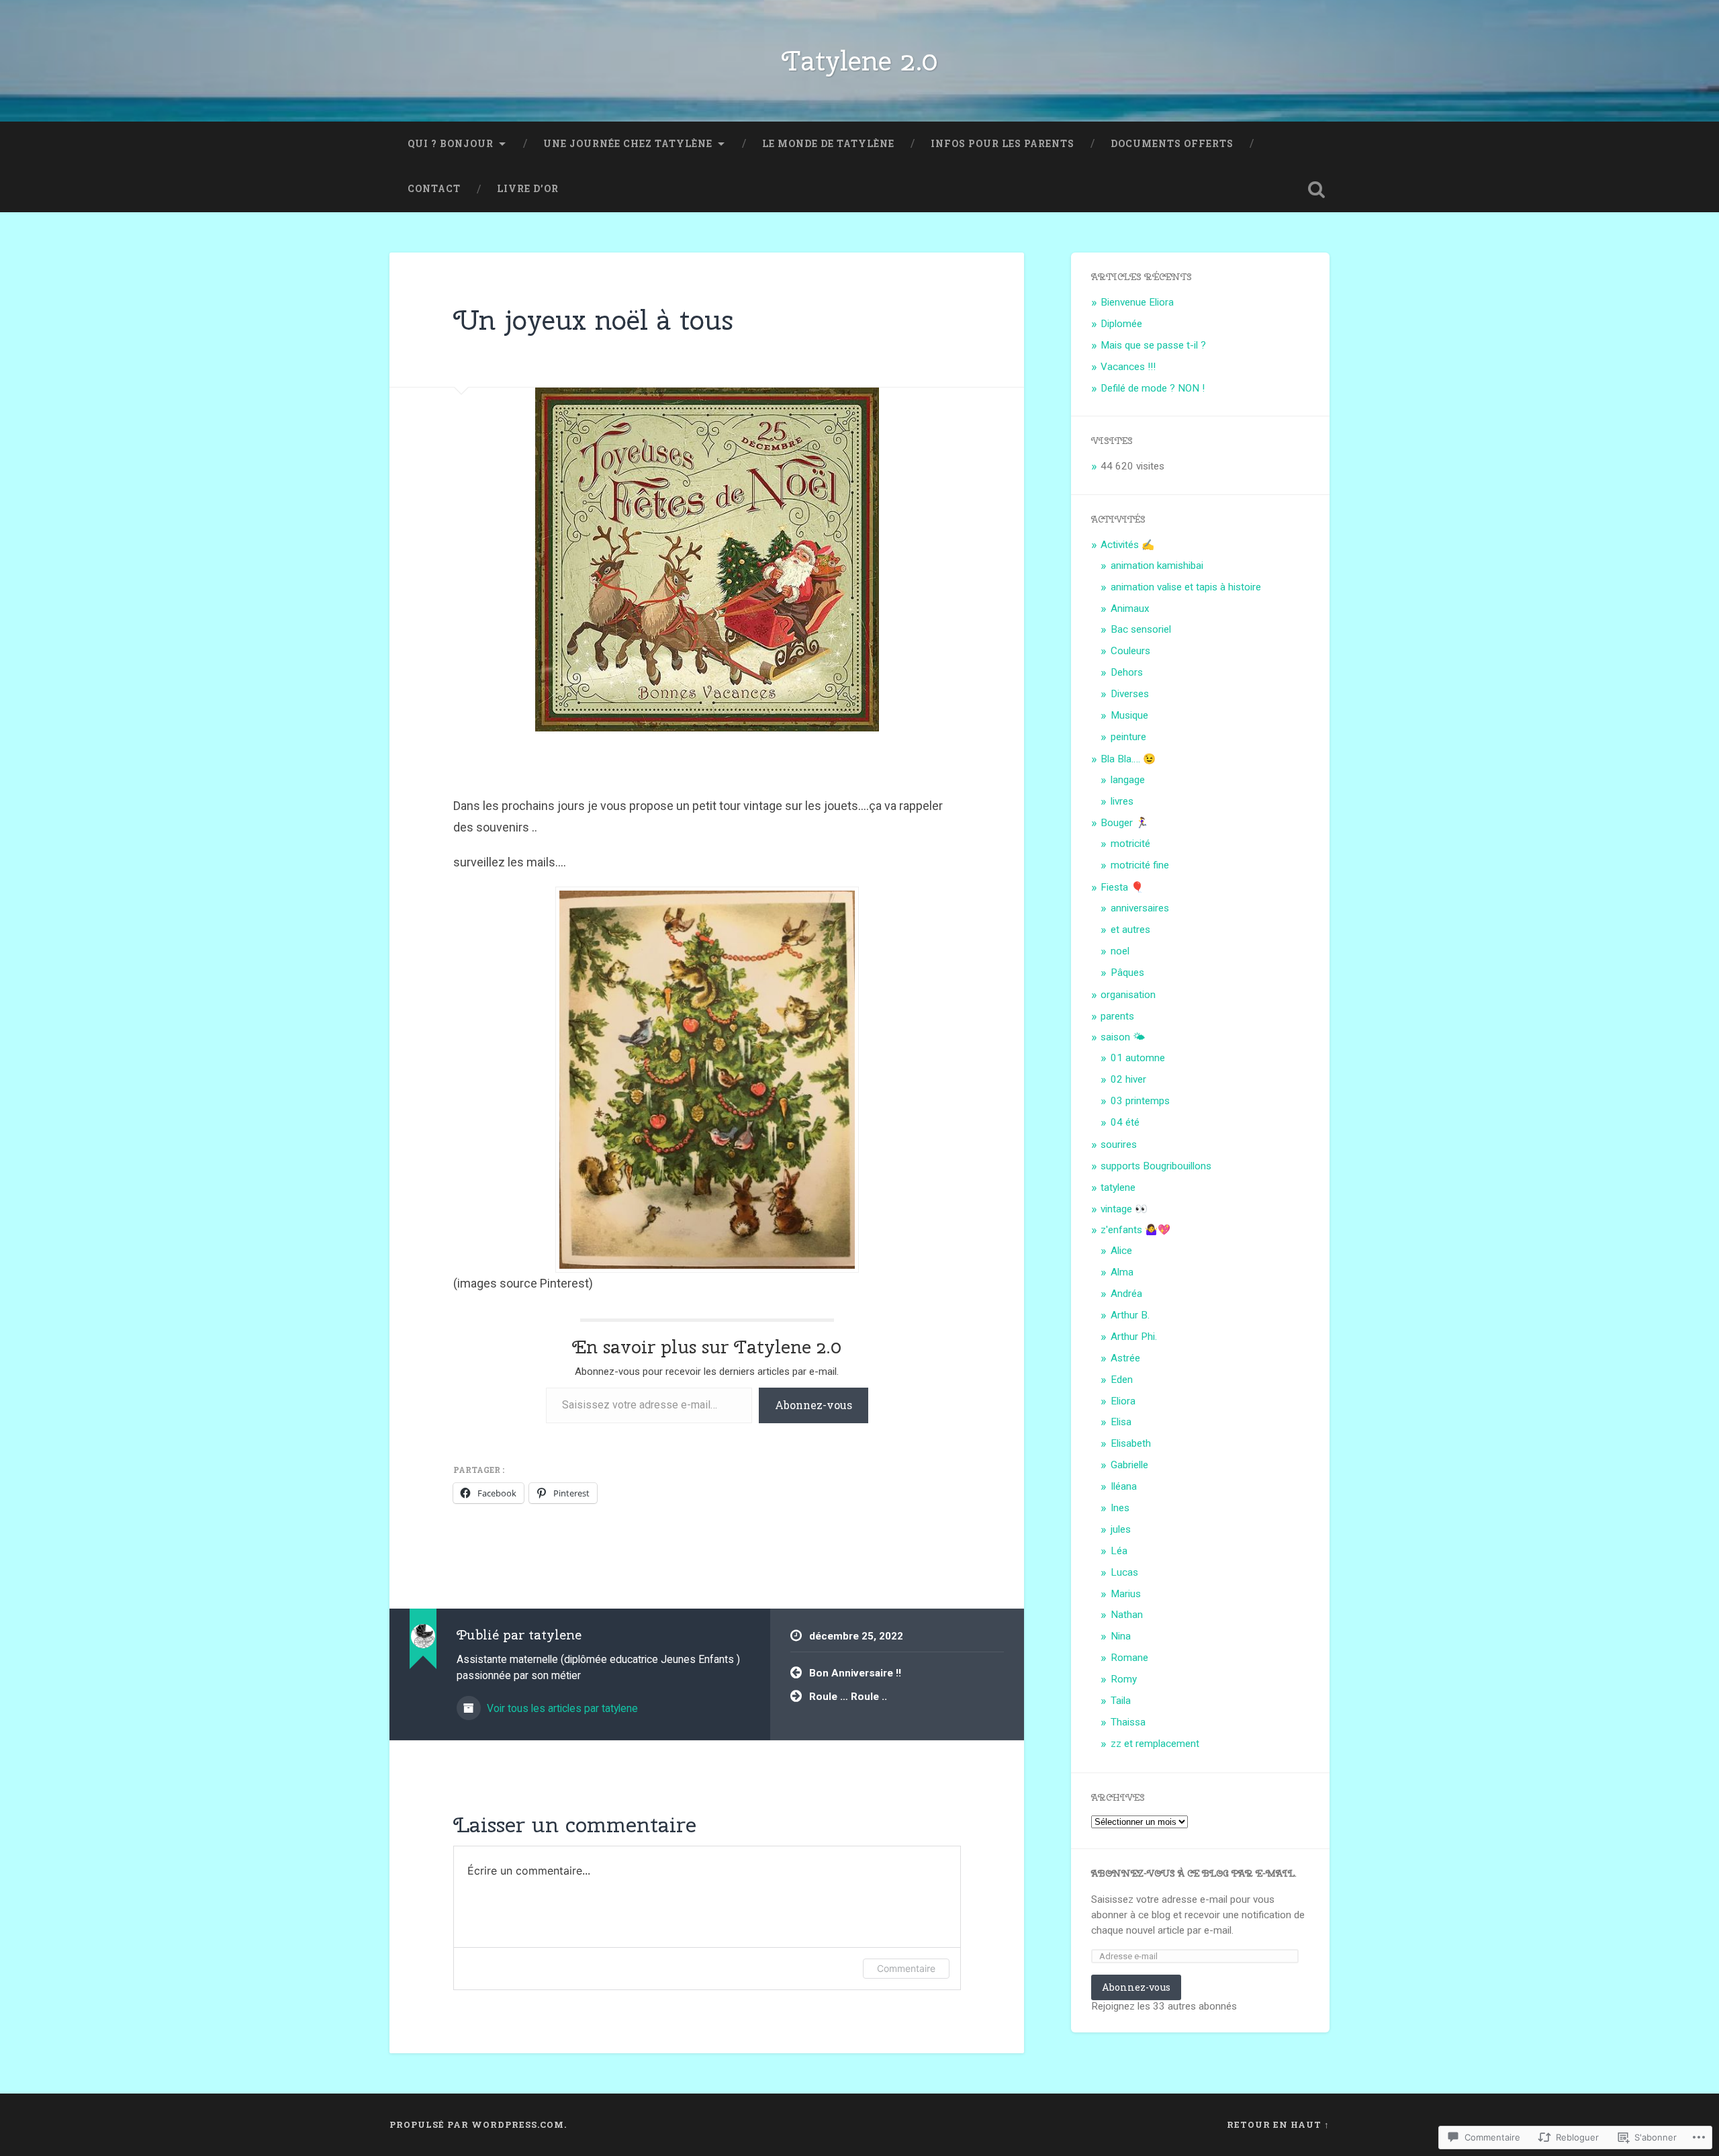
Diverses (1130, 694)
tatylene (1118, 1187)
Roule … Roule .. (848, 1697)
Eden (1122, 1380)
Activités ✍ (1127, 545)
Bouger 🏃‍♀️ (1124, 823)
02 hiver (1128, 1079)
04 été (1125, 1122)
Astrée (1125, 1358)
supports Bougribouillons (1156, 1166)
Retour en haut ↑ (1278, 2124)
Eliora (1123, 1401)
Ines (1120, 1508)
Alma (1122, 1272)
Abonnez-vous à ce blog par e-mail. (1194, 1873)
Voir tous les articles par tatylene (561, 1708)
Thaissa (1128, 1722)
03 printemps (1140, 1101)
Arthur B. (1130, 1315)
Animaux (1130, 609)
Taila (1121, 1701)
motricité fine (1140, 865)
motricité (1130, 844)
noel (1120, 951)
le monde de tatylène (828, 144)
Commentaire (906, 1968)
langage (1128, 780)
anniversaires (1140, 908)
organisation (1128, 995)
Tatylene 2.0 (859, 60)
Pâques (1127, 973)
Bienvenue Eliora (1137, 302)
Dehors (1127, 672)
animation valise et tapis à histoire (1186, 587)
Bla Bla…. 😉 (1128, 759)
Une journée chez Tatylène (628, 144)
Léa (1119, 1551)
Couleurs (1130, 651)
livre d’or (528, 189)
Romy (1124, 1679)
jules (1121, 1529)
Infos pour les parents (1003, 144)
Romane (1129, 1658)
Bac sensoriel (1141, 629)
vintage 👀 (1124, 1209)
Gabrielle (1129, 1465)
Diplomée (1121, 324)
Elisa (1121, 1422)
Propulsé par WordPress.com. (478, 2124)
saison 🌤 (1123, 1037)
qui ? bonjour (451, 144)
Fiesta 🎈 (1122, 887)
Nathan (1127, 1615)
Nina (1121, 1636)
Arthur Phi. (1134, 1337)
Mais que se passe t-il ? (1153, 345)
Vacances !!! (1128, 367)
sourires (1119, 1144)
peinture (1128, 737)
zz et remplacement (1155, 1744)
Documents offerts (1172, 144)
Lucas (1124, 1572)
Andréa (1126, 1294)
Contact (434, 189)
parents (1117, 1016)
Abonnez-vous (814, 1405)
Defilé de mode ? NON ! (1153, 388)
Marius (1126, 1594)
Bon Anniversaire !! (855, 1673)
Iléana (1124, 1486)
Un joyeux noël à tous (593, 320)
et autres (1130, 930)
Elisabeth (1131, 1443)
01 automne (1138, 1058)
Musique (1129, 715)
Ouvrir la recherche (1316, 189)
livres (1122, 801)
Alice (1121, 1251)
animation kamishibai (1157, 566)
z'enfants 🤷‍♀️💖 (1135, 1230)
